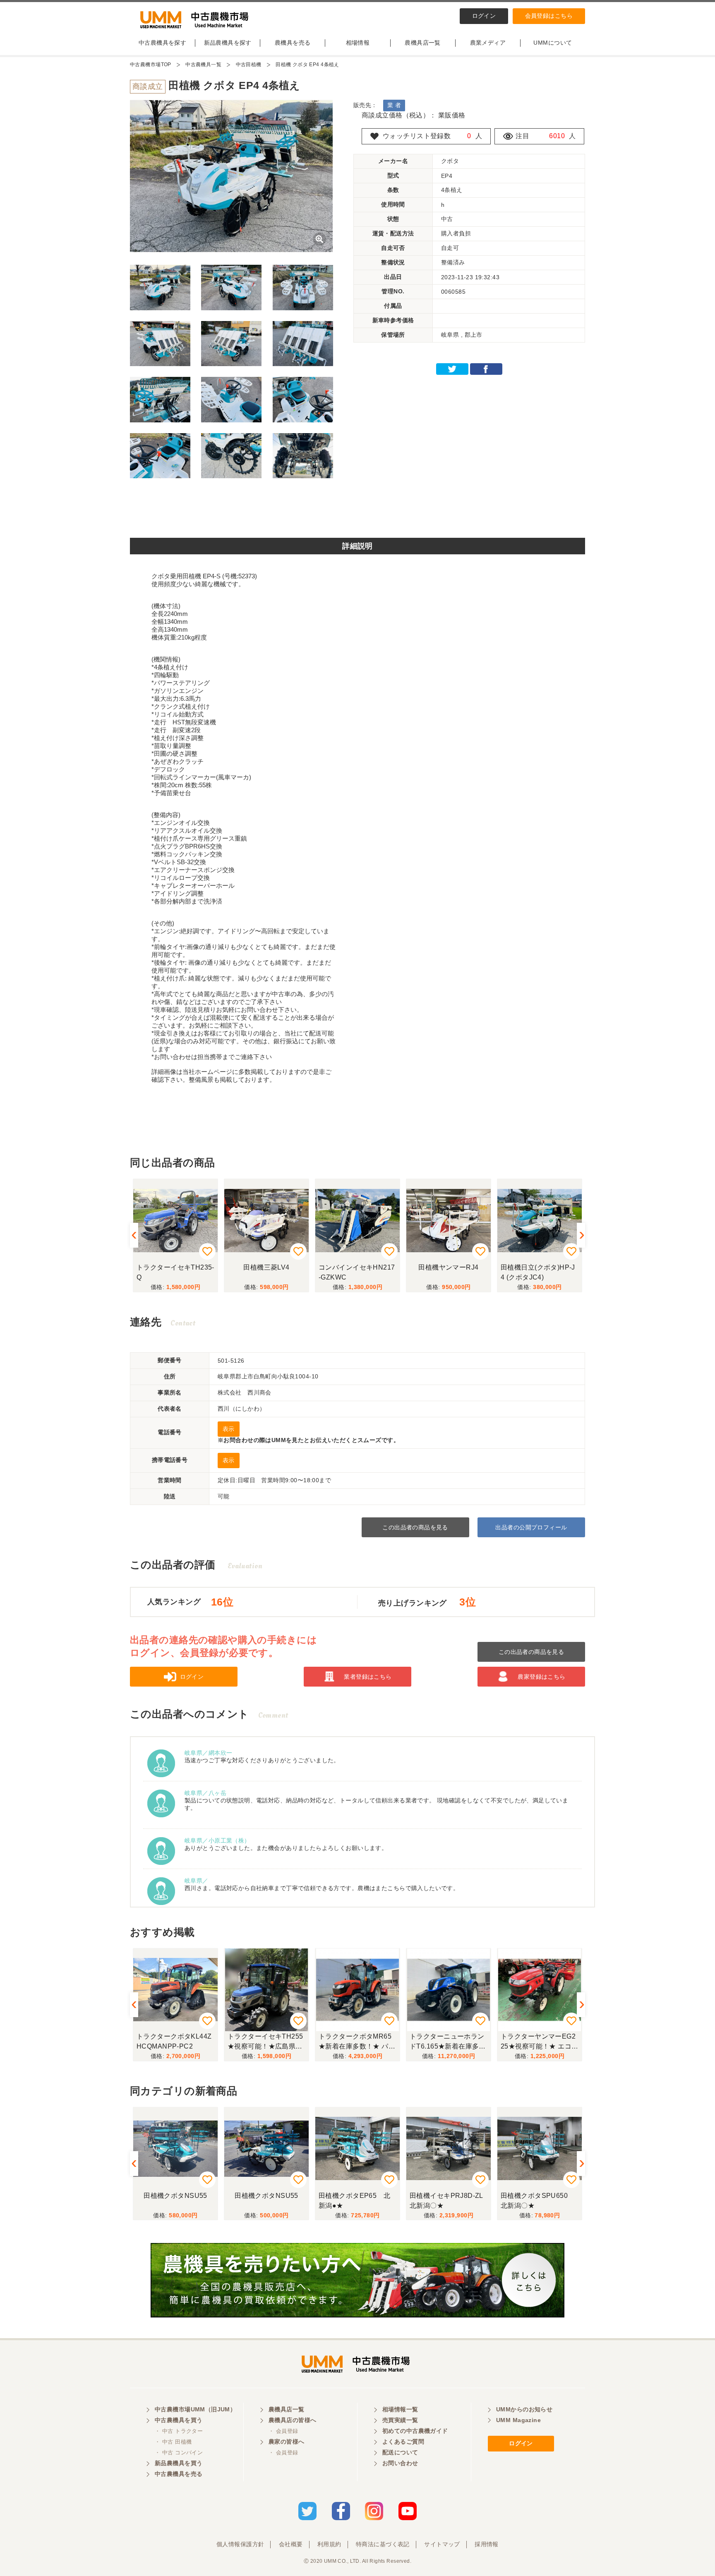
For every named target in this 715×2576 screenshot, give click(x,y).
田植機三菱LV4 (175, 1267)
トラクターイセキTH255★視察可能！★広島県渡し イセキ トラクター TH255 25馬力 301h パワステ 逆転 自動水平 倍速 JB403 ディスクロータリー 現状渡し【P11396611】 (175, 2043)
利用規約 (329, 2544)
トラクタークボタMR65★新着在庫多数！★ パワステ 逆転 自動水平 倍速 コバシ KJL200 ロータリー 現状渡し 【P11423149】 (266, 2043)
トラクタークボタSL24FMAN (538, 2041)
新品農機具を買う (179, 2463)
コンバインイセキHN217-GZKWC (266, 1272)
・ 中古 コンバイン (179, 2453)
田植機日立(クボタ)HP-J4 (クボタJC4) (447, 1272)
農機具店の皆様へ (292, 2420)
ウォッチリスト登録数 (417, 136)
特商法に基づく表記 (383, 2544)
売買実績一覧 (400, 2420)
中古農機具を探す (162, 43)
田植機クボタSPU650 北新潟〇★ (446, 2201)
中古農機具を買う (179, 2420)
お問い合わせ (400, 2463)
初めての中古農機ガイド (415, 2431)
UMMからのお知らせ (524, 2409)
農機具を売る (293, 43)
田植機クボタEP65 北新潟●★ (263, 2201)
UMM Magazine (518, 2420)
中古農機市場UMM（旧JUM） (195, 2409)
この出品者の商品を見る (415, 1527)
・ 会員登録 (283, 2431)
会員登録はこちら (549, 16)
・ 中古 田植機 (173, 2442)
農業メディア (488, 43)
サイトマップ (442, 2544)
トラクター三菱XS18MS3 (538, 1272)
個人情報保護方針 (240, 2544)
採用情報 (487, 2544)
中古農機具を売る (179, 2474)
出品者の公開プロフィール (531, 1527)
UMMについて (553, 43)
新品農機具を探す (228, 43)
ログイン (484, 16)
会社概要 (291, 2544)
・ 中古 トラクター (179, 2431)
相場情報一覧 (400, 2409)
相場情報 (358, 43)
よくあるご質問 (403, 2442)
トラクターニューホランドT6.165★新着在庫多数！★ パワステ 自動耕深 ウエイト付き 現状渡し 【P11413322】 (356, 2043)
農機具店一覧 (423, 43)
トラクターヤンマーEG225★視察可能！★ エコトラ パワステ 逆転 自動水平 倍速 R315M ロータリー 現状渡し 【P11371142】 (448, 2043)
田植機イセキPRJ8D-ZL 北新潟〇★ (359, 2201)
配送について (400, 2452)
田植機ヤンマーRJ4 (357, 1267)
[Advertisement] (357, 511)
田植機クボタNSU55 (175, 2196)
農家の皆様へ (287, 2442)
